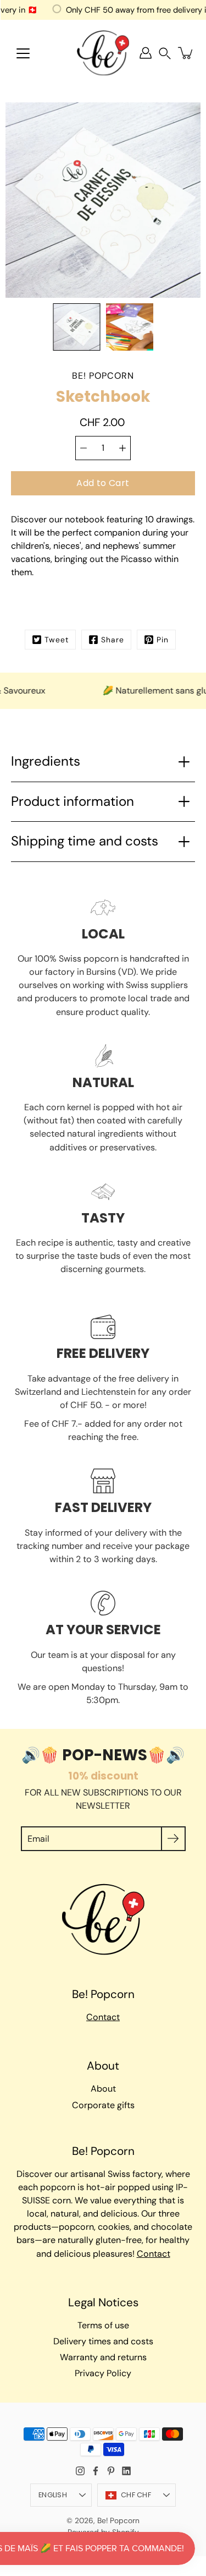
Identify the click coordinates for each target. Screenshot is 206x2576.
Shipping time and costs (85, 841)
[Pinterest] (111, 2471)
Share (113, 640)
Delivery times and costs (103, 2341)
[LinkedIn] (126, 2471)
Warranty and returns (103, 2357)
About (103, 2089)
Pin (163, 640)
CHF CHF (136, 2495)
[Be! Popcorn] (103, 53)
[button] (165, 53)
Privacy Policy (103, 2373)
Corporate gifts (103, 2105)
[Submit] (173, 1839)
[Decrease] (83, 448)
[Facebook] (96, 2471)
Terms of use (103, 2325)
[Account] (146, 53)
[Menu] (23, 53)
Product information (73, 801)
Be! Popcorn (118, 2520)
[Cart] (186, 53)
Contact (103, 2017)
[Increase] (123, 448)
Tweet (57, 640)
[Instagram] (80, 2471)
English (53, 2495)
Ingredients (46, 761)
